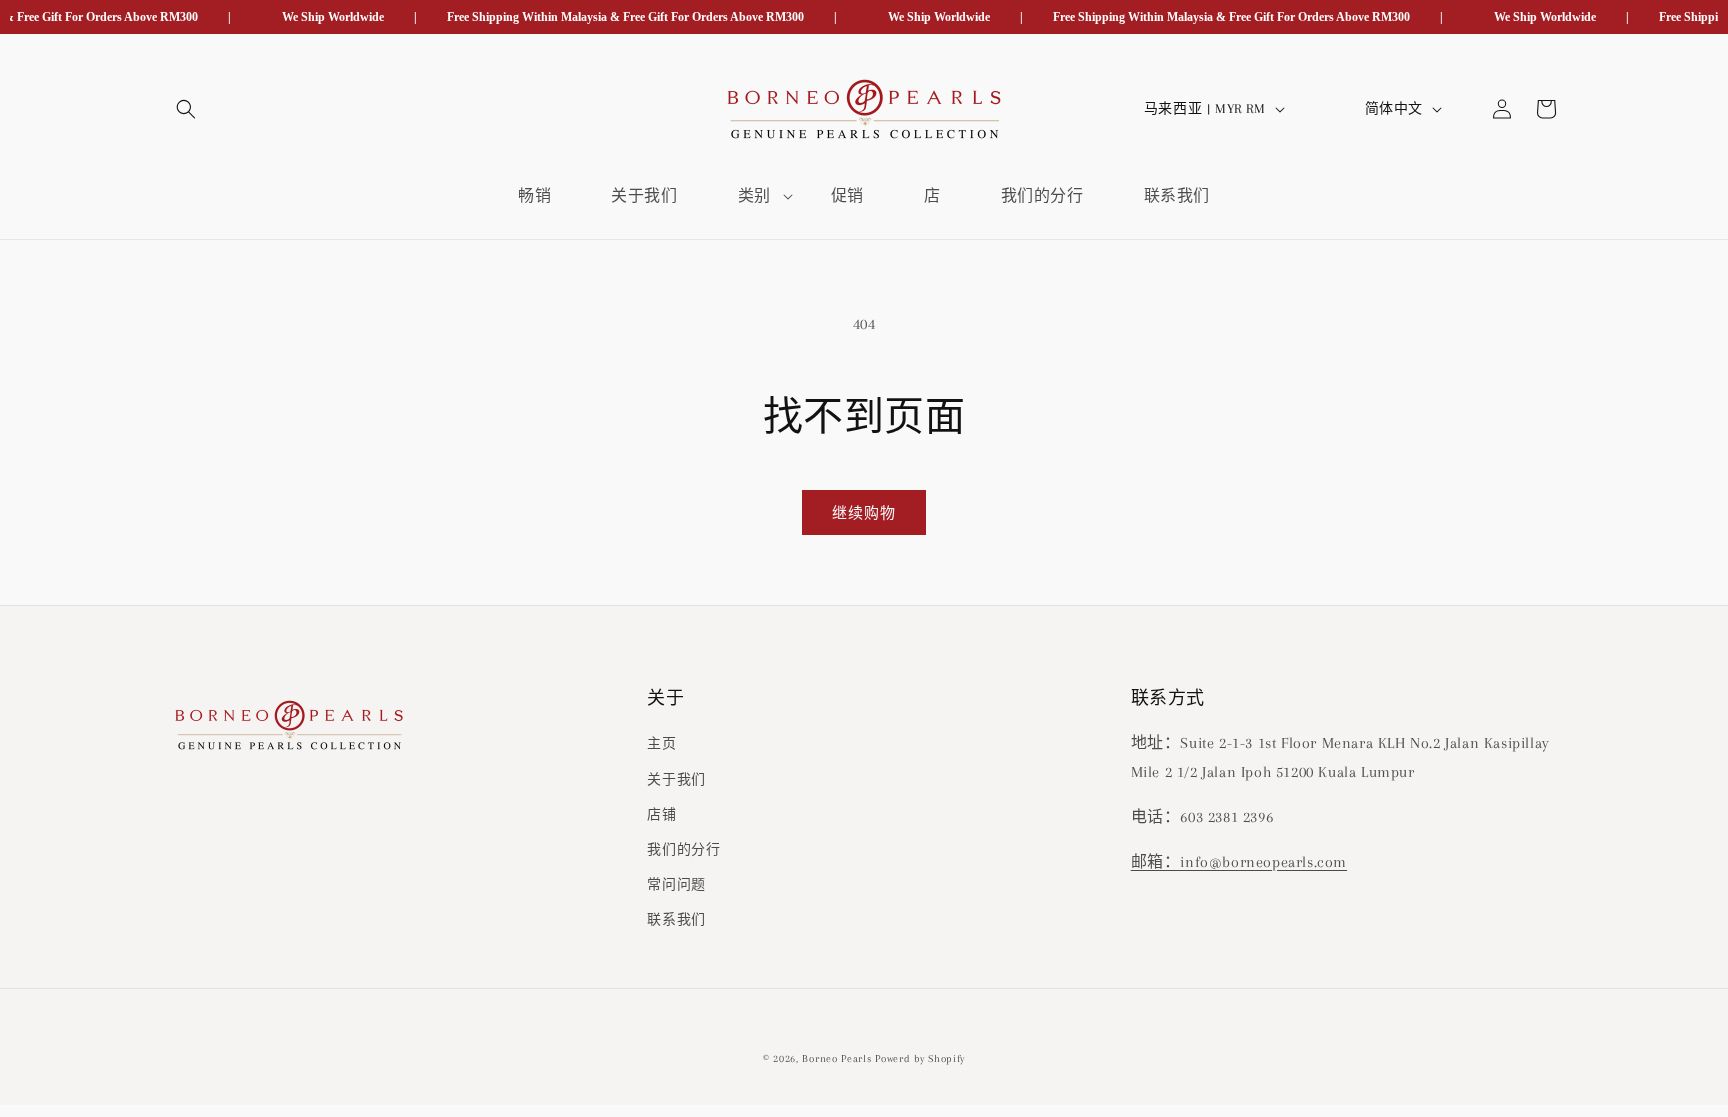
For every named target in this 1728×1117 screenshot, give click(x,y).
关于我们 (676, 779)
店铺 (661, 814)
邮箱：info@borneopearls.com (1239, 862)
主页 (661, 744)
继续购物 (864, 513)
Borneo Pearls (836, 1058)
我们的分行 (683, 849)
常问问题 (676, 885)
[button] (186, 109)
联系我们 (676, 920)
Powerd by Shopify (920, 1058)
